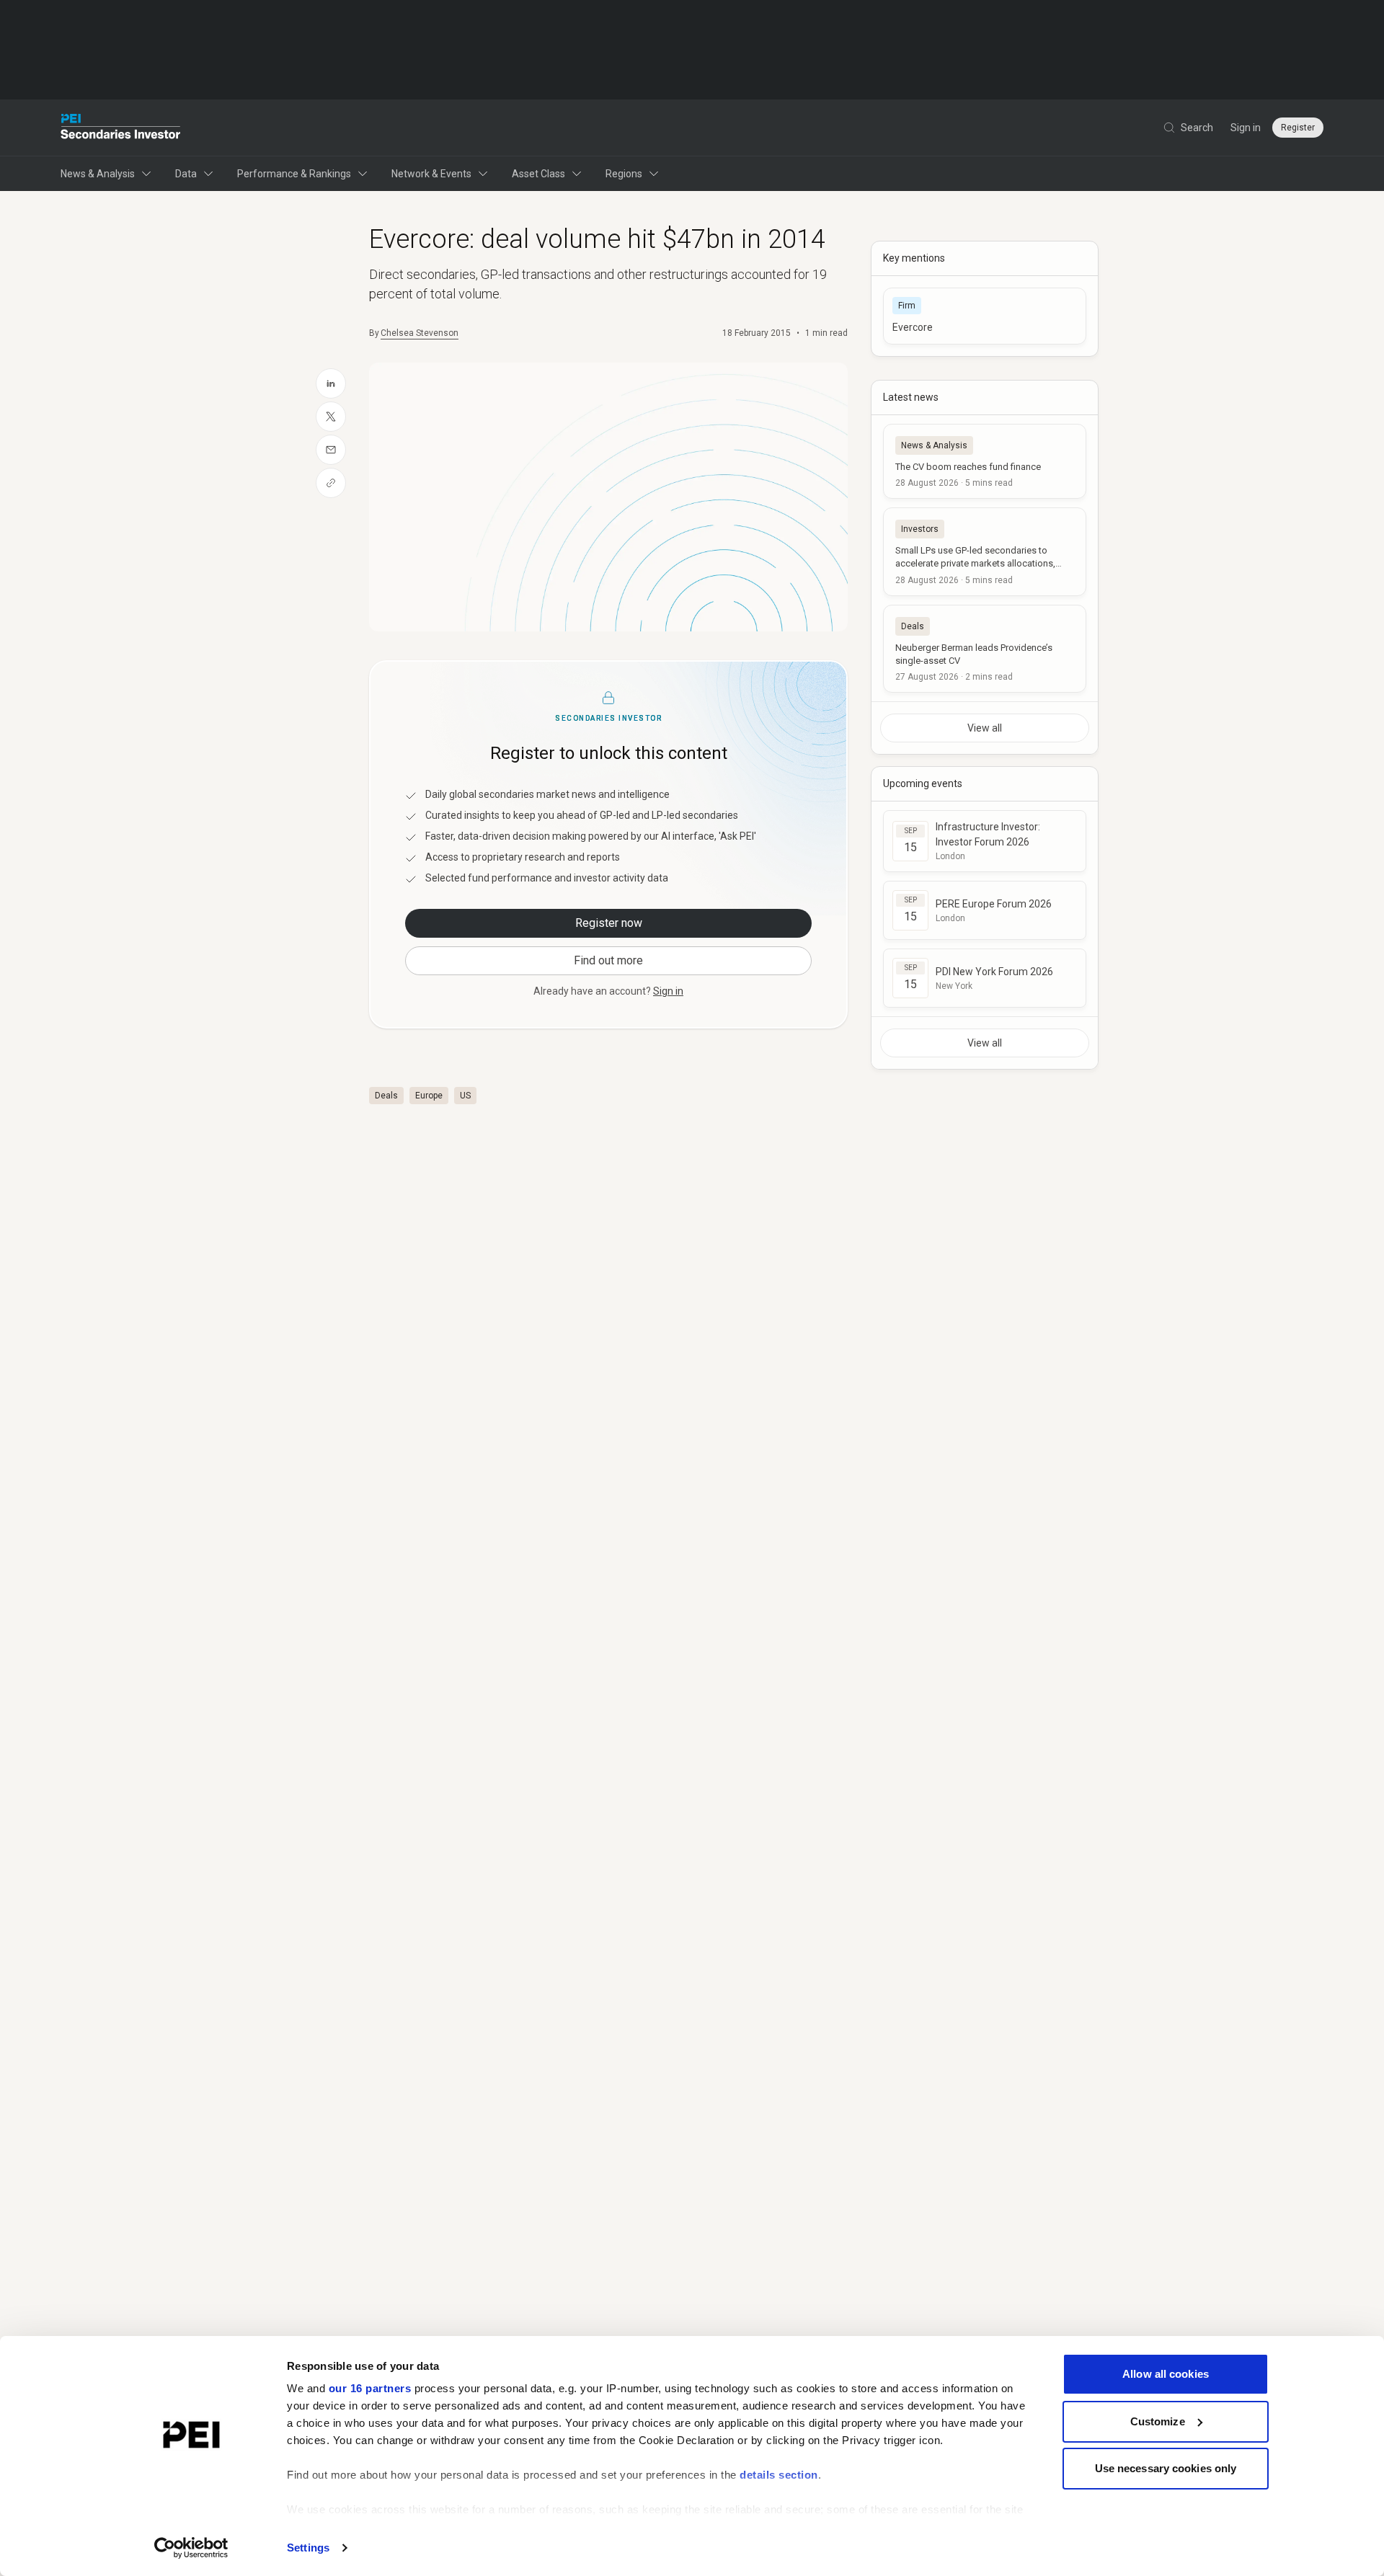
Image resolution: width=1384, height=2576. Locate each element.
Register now (609, 923)
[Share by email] (331, 450)
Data (186, 174)
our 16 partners (370, 2388)
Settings (308, 2548)
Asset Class (538, 174)
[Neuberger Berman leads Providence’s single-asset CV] (985, 649)
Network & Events (431, 174)
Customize (1158, 2421)
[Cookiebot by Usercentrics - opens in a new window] (191, 2548)
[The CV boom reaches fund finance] (985, 461)
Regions (624, 174)
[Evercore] (985, 316)
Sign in (1246, 128)
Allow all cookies (1166, 2374)
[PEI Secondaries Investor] (121, 128)
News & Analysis (98, 174)
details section (779, 2475)
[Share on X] (331, 417)
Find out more (608, 960)
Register (1298, 128)
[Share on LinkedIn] (331, 383)
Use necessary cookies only (1166, 2468)
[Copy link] (331, 483)
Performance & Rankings (294, 174)
